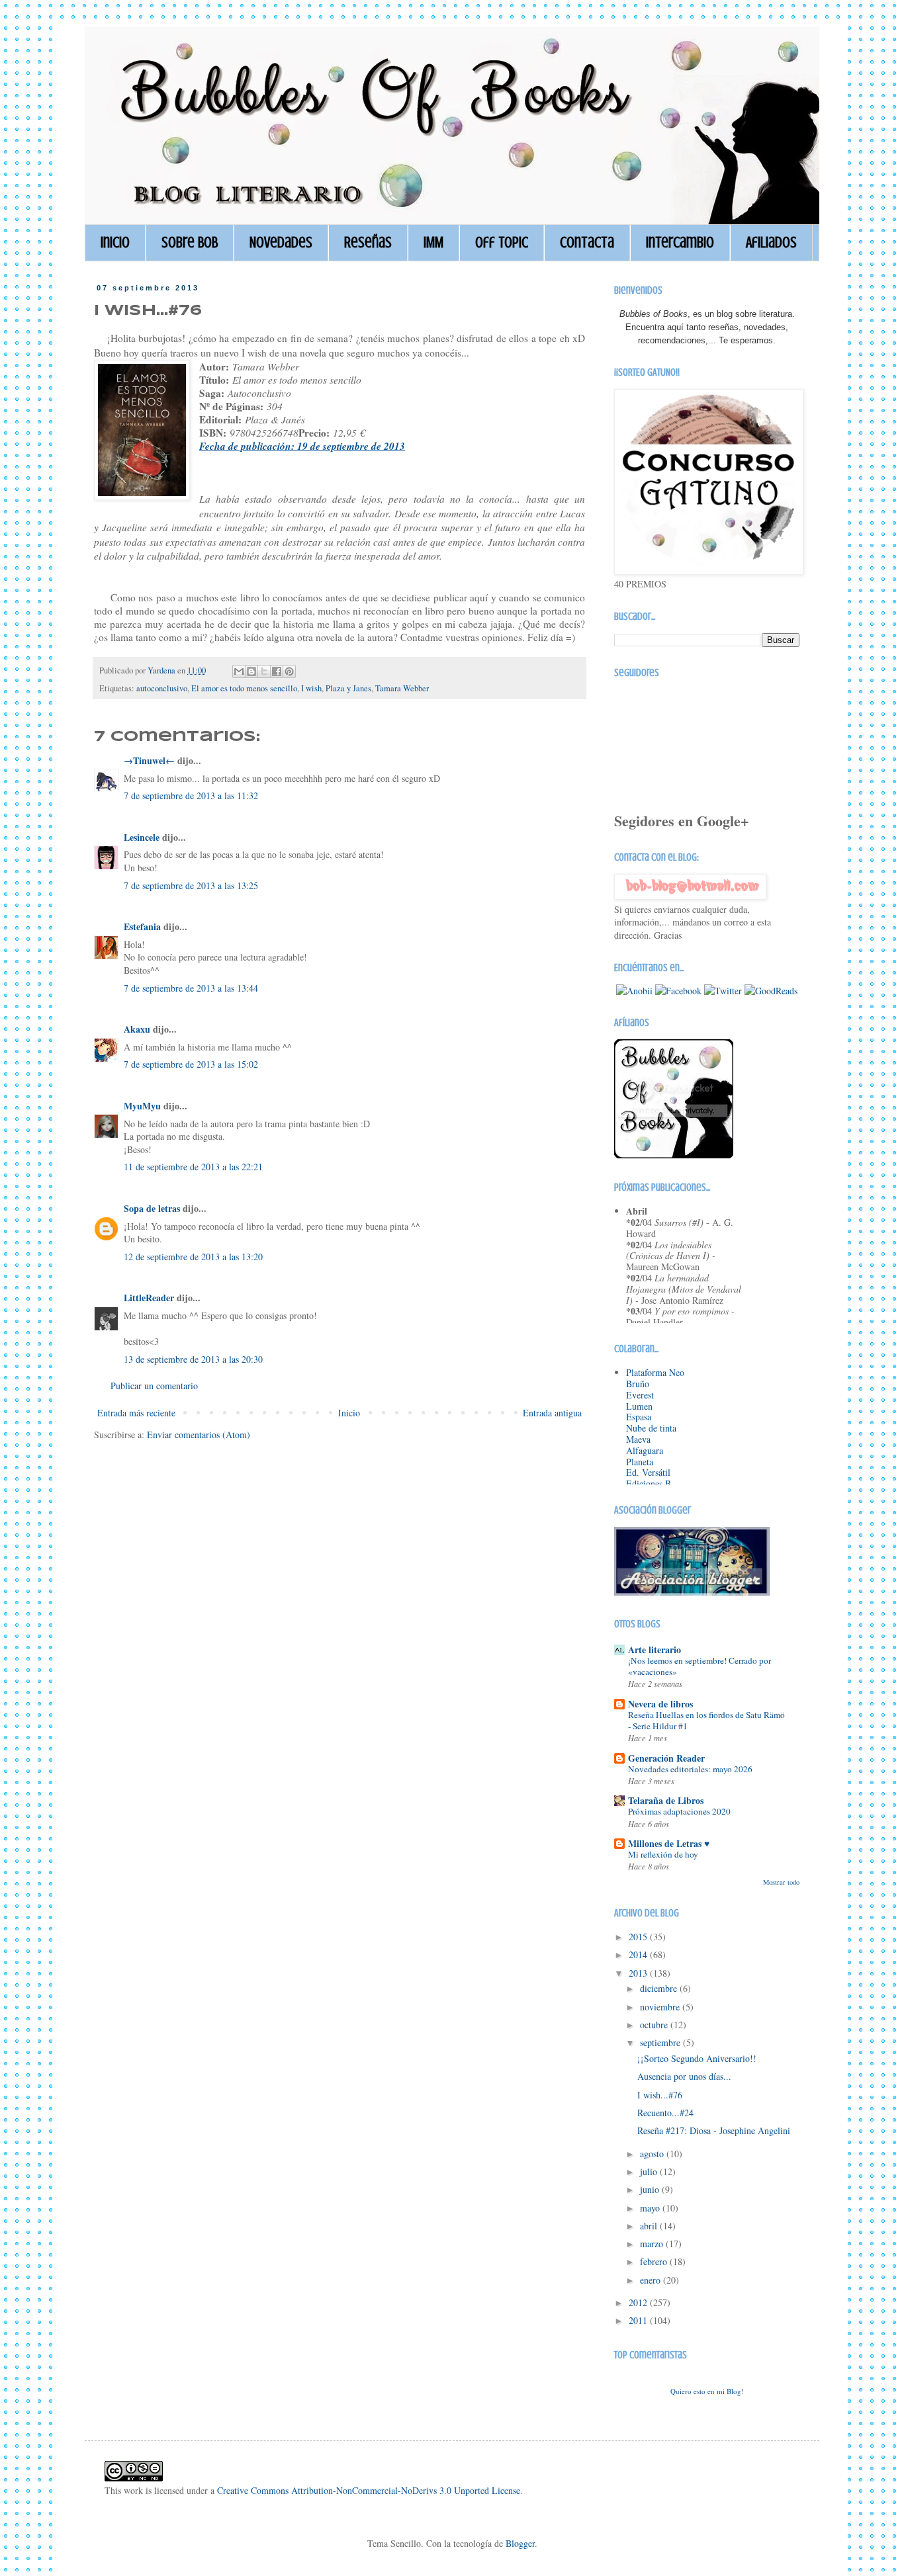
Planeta (640, 1462)
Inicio (115, 242)
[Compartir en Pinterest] (289, 671)
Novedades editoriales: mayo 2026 (690, 1769)
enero (652, 2280)
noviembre (661, 2007)
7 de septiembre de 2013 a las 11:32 (191, 795)
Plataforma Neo (655, 1372)
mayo (651, 2208)
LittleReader (149, 1298)
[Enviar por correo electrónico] (239, 671)
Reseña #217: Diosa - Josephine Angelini (714, 2130)
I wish (311, 688)
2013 (639, 1973)
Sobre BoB (190, 242)
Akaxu (137, 1029)
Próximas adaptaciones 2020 (679, 1811)
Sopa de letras (152, 1208)
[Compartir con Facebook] (277, 671)
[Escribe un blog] (251, 671)
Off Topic (502, 242)
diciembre (660, 1988)
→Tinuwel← (149, 760)
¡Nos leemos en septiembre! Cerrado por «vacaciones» (700, 1666)
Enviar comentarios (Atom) (199, 1435)
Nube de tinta (651, 1428)
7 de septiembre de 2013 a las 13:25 (191, 885)
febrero (655, 2261)
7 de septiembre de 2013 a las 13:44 (191, 988)
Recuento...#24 (665, 2113)
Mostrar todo (781, 1882)
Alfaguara (645, 1450)
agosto (653, 2154)
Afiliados (771, 242)
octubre (655, 2025)
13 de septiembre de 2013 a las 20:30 (193, 1359)
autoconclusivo (162, 688)
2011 (639, 2320)
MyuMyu (142, 1106)
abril (650, 2226)
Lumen (639, 1406)
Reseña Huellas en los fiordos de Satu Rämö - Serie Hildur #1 (706, 1720)
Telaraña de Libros (666, 1800)
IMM (433, 242)
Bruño (638, 1384)
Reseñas (368, 242)
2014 (639, 1954)
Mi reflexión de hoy (663, 1854)
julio (650, 2171)
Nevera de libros (660, 1704)
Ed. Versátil (648, 1472)
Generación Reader (666, 1758)
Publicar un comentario (154, 1386)
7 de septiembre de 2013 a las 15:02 (191, 1064)
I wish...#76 (660, 2095)
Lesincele (142, 837)
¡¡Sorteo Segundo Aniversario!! (697, 2058)
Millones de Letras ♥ (669, 1843)
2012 (639, 2302)
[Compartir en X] (264, 671)
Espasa (639, 1417)
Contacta (587, 242)
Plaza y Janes (348, 688)
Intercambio (680, 242)
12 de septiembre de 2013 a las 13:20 (193, 1257)
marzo (653, 2244)
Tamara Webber (402, 688)
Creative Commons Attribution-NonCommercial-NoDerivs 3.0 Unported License (369, 2490)
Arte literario (655, 1650)
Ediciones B (649, 1483)
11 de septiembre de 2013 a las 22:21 (193, 1167)
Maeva (638, 1439)
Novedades (281, 242)
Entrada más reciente (136, 1413)
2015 (639, 1937)
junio (651, 2189)
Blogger (520, 2543)
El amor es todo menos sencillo (244, 688)
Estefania (142, 926)
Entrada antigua (552, 1413)
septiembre (661, 2042)
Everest (640, 1395)
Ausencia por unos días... (684, 2076)
